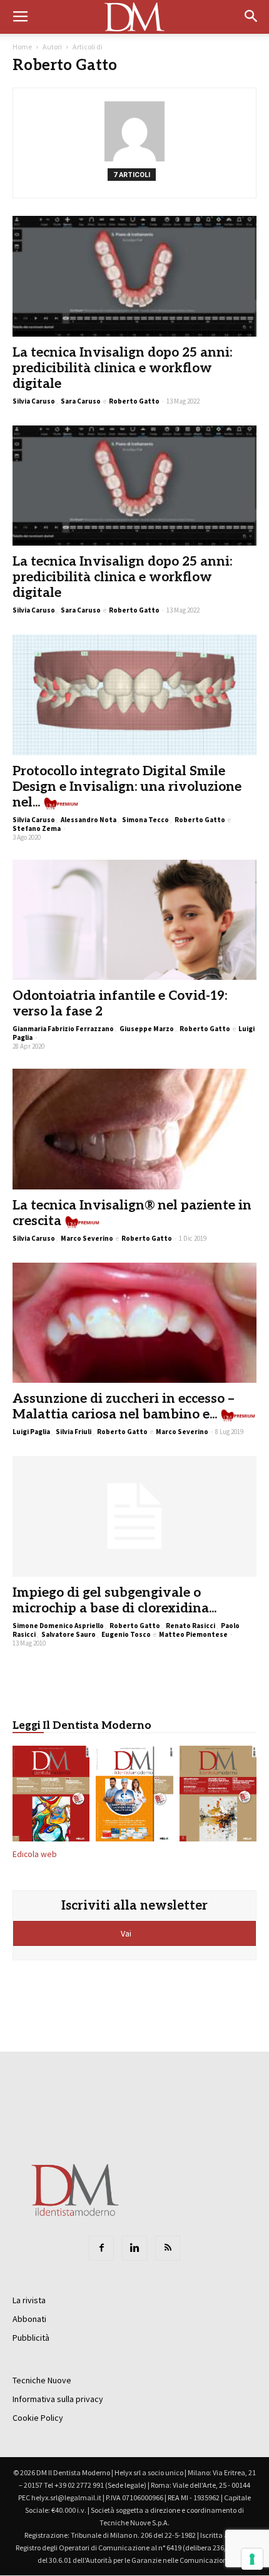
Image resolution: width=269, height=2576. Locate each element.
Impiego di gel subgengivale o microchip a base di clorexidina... (114, 1601)
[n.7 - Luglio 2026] (51, 1796)
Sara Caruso (81, 401)
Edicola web (35, 1854)
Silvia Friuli (74, 1432)
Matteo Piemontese (193, 1634)
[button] (251, 17)
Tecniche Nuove (42, 2380)
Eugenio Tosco (126, 1634)
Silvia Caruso (34, 401)
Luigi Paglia (31, 1432)
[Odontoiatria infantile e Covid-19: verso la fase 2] (134, 920)
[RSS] (168, 2248)
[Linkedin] (134, 2248)
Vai (127, 1933)
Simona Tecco (145, 820)
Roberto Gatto (134, 401)
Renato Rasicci (190, 1626)
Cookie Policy (38, 2418)
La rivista (29, 2300)
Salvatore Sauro (69, 1634)
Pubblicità (31, 2338)
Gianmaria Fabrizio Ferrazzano (63, 1029)
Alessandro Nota (89, 820)
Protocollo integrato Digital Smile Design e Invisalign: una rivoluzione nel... (127, 787)
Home (22, 47)
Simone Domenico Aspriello (58, 1626)
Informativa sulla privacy (58, 2399)
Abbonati (29, 2319)
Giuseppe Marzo (147, 1029)
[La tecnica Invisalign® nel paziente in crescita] (134, 1129)
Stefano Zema (37, 828)
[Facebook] (101, 2248)
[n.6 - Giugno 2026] (134, 1796)
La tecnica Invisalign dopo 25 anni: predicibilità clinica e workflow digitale (122, 368)
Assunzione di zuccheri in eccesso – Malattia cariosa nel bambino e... (124, 1407)
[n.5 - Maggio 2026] (218, 1796)
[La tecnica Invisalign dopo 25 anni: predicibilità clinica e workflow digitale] (134, 276)
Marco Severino (87, 1238)
